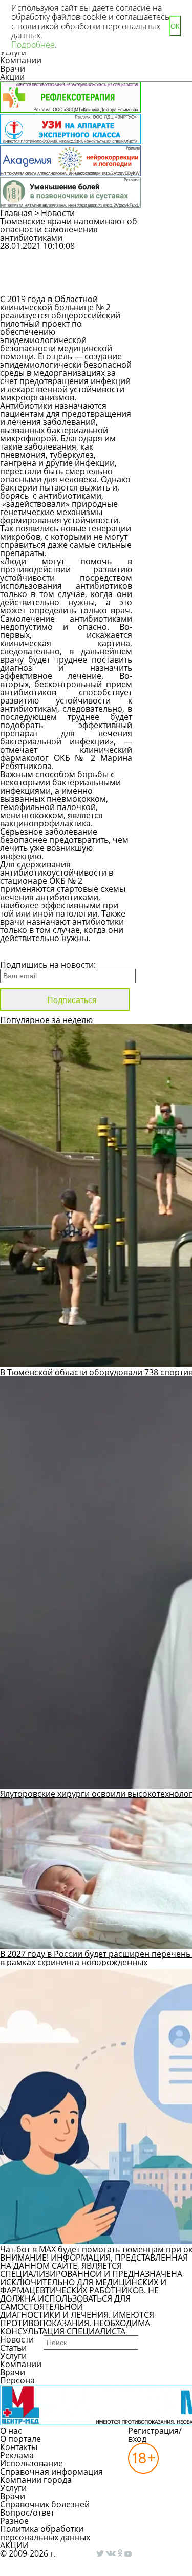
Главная (16, 213)
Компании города (36, 2480)
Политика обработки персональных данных (45, 2533)
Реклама (17, 2455)
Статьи (13, 2348)
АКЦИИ (14, 2545)
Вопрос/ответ (27, 2513)
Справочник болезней (45, 2504)
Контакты (19, 2447)
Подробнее (33, 45)
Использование (31, 2463)
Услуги (13, 2356)
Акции (12, 77)
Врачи (13, 69)
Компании (21, 60)
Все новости (35, 951)
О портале (20, 2439)
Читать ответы (168, 282)
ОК (175, 26)
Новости (58, 213)
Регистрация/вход (155, 2435)
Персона (17, 2380)
